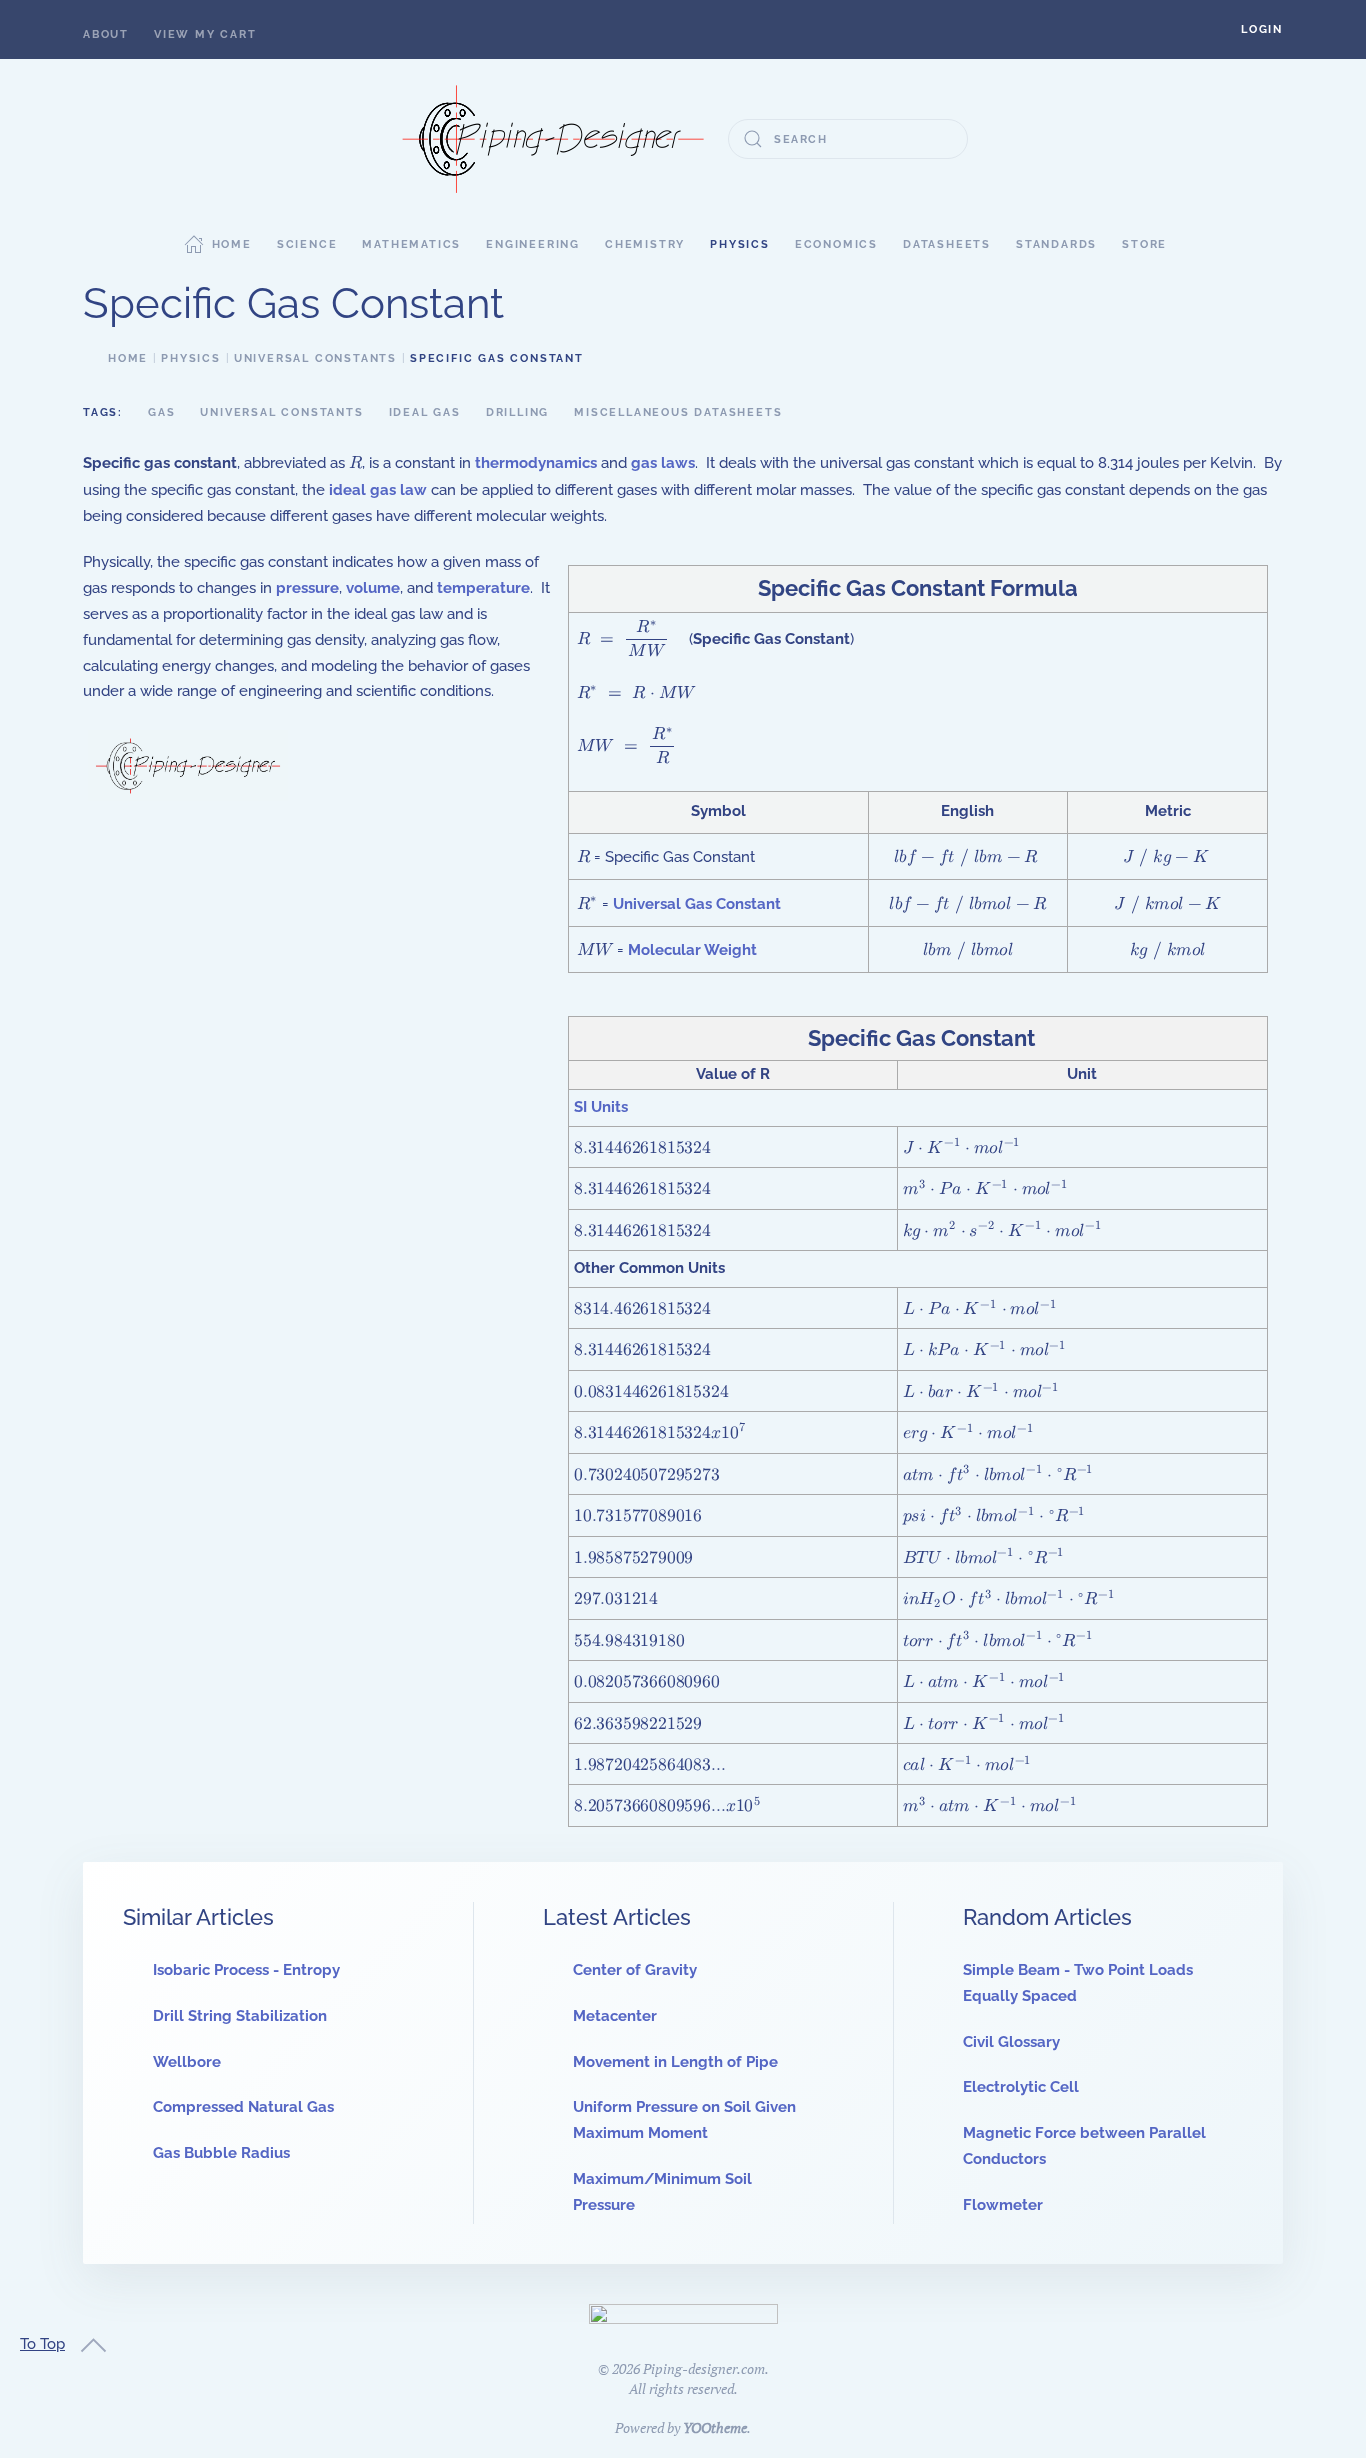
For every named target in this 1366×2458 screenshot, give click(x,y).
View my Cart (205, 34)
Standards (1056, 244)
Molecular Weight (692, 950)
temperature (483, 588)
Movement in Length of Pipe (675, 2062)
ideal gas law (378, 490)
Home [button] (232, 244)
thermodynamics (536, 463)
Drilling (517, 412)
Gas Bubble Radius (221, 2153)
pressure (307, 588)
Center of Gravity (635, 1970)
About (106, 34)
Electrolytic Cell (1021, 2087)
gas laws (663, 463)
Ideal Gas (425, 412)
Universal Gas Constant (697, 904)
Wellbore (187, 2062)
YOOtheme (715, 2427)
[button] (1262, 29)
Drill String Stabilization (240, 2016)
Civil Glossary (1011, 2042)
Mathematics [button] (411, 244)
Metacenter (615, 2016)
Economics (836, 244)
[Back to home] (553, 139)
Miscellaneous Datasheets (678, 412)
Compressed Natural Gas (243, 2107)
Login (1262, 29)
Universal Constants (281, 412)
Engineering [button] (533, 244)
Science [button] (307, 244)
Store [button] (1144, 244)
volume (373, 588)
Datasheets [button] (947, 244)
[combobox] (848, 139)
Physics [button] (740, 244)
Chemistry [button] (645, 244)
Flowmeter (1003, 2205)
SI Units (601, 1107)
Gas (161, 412)
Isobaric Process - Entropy (246, 1970)
